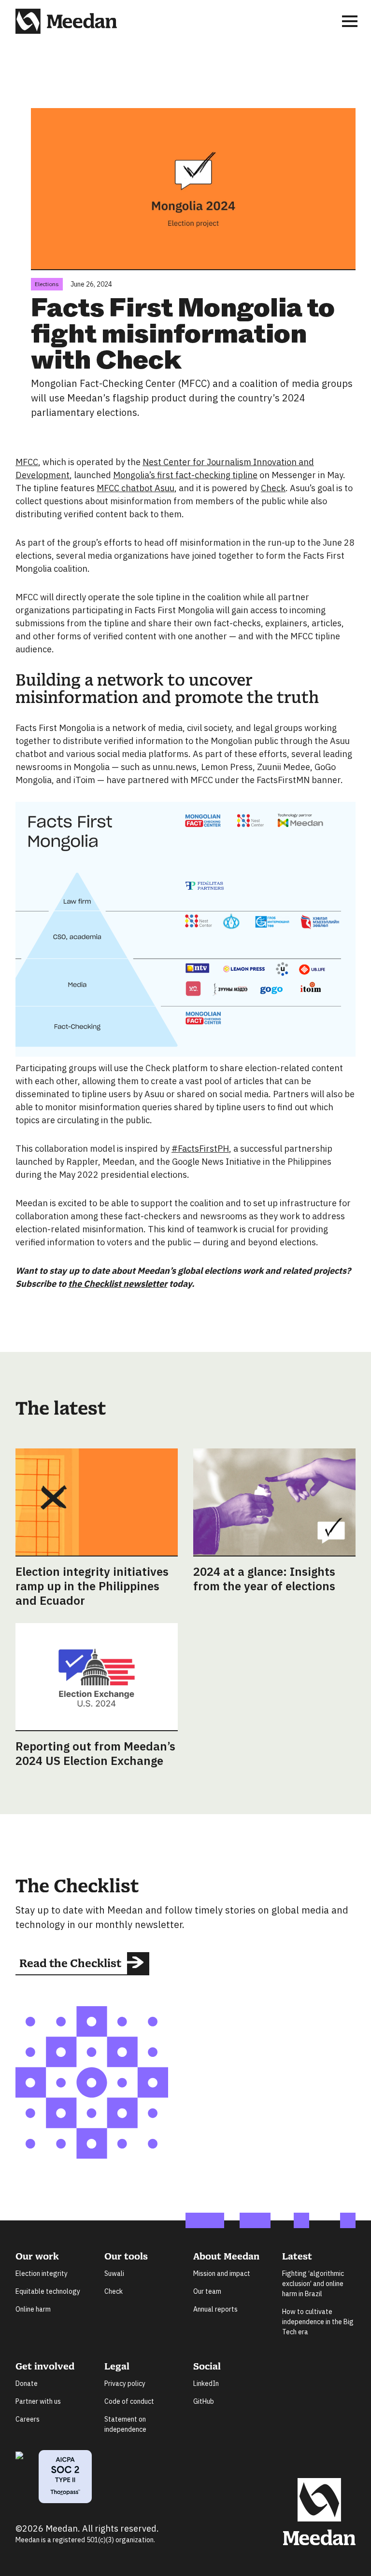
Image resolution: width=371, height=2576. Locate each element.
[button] (350, 21)
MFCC (27, 462)
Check (273, 488)
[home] (66, 21)
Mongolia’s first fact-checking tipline (185, 475)
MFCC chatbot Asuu (136, 488)
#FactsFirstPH (200, 1149)
